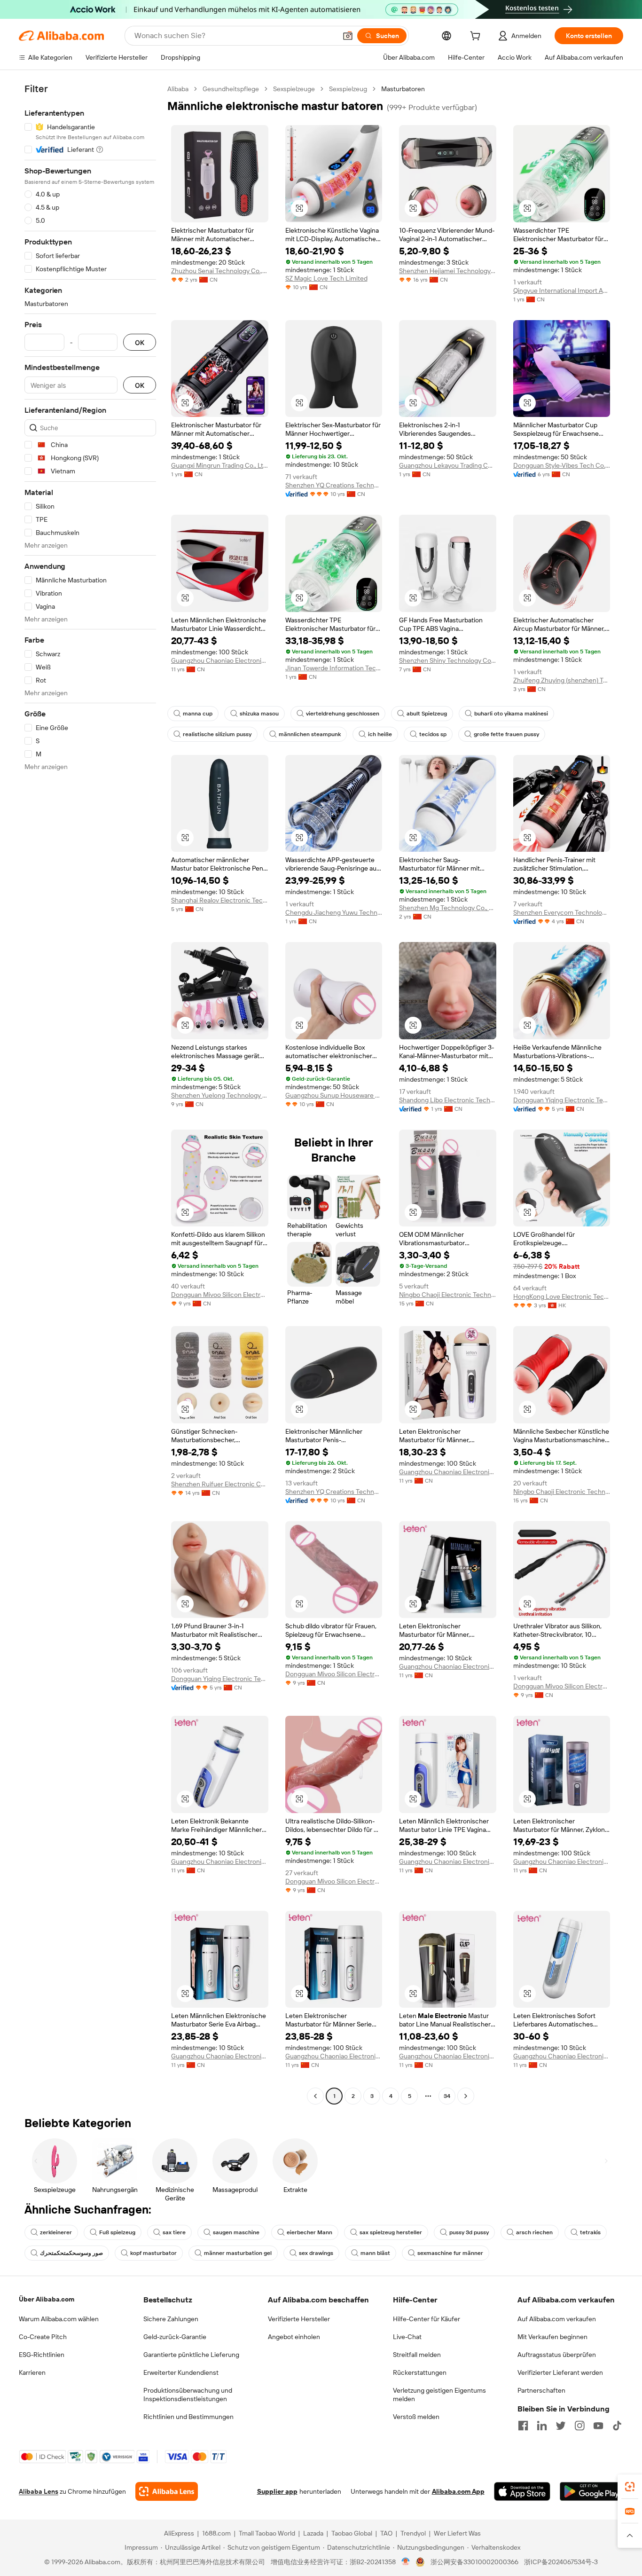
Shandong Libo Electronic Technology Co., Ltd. (448, 1100)
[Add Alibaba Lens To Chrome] (167, 2491)
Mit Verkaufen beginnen (552, 2337)
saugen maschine (236, 2232)
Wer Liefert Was (457, 2533)
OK (140, 342)
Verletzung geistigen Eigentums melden (439, 2395)
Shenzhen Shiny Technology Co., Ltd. (448, 660)
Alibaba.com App (458, 2491)
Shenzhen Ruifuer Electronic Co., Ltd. (220, 1484)
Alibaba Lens (39, 2491)
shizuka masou (259, 714)
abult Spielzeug (427, 714)
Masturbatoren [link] (403, 89)
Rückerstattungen (420, 2372)
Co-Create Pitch (43, 2337)
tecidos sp (433, 734)
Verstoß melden (416, 2417)
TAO (386, 2533)
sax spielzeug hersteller (391, 2232)
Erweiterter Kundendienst (181, 2372)
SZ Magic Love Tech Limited (326, 278)
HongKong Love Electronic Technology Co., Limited (562, 1296)
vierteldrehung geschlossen (343, 714)
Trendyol (413, 2533)
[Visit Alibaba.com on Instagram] (579, 2426)
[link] (630, 2487)
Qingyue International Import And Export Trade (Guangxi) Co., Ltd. (562, 291)
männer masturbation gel (238, 2253)
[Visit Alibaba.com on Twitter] (561, 2426)
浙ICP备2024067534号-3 (561, 2562)
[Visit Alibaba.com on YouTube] (598, 2426)
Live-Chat (407, 2337)
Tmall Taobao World (267, 2533)
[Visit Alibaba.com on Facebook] (523, 2426)
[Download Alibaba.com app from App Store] (522, 2491)
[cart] (477, 37)
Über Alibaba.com (47, 2299)
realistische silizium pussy (217, 734)
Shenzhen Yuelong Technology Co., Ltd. (220, 1095)
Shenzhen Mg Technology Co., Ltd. (448, 908)
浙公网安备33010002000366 (474, 2562)
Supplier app (277, 2491)
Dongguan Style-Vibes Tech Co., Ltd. (562, 465)
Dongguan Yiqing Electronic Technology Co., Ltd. (562, 1100)
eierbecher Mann (309, 2232)
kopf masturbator (153, 2253)
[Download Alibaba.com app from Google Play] (591, 2491)
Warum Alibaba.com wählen (59, 2319)
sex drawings (316, 2253)
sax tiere (174, 2232)
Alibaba (178, 89)
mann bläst (375, 2253)
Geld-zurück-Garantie (175, 2337)
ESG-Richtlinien (42, 2355)
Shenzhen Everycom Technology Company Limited (562, 912)
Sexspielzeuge (294, 89)
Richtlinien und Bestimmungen (188, 2417)
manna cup (198, 714)
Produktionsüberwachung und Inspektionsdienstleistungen (188, 2395)
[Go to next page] (466, 2096)
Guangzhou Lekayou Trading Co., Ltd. (448, 465)
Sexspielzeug (348, 89)
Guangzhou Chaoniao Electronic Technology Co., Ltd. (220, 660)
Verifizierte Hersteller (299, 2319)
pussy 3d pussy (469, 2232)
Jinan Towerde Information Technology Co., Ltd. (334, 668)
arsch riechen (534, 2232)
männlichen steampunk (310, 734)
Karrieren (32, 2372)
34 (447, 2096)
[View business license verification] (406, 2562)
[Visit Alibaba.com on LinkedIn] (542, 2426)
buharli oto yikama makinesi (511, 714)
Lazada (313, 2533)
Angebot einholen (294, 2337)
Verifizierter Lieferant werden (560, 2372)
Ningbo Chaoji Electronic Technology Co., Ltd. (448, 1295)
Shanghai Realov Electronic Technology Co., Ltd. (220, 900)
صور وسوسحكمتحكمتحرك (71, 2253)
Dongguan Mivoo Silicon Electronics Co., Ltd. (220, 1295)
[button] (348, 36)
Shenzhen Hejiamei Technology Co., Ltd (448, 271)
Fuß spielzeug (117, 2232)
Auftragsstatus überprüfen (557, 2355)
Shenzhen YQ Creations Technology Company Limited (334, 485)
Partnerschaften (541, 2390)
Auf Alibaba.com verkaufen (557, 2319)
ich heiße (380, 734)
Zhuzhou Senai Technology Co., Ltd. (220, 271)
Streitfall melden (417, 2355)
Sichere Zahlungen (171, 2319)
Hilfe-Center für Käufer (427, 2319)
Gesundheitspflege (231, 89)
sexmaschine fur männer (450, 2253)
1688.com (216, 2533)
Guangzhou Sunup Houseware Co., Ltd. (334, 1095)
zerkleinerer (56, 2232)
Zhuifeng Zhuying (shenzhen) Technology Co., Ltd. (562, 680)
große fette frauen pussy (506, 734)
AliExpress (179, 2533)
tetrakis (590, 2232)
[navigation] (90, 1094)
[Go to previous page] (315, 2096)
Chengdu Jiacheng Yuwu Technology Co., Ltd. (334, 912)
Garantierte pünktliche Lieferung (191, 2355)
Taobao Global (352, 2533)
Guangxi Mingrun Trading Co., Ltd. (220, 465)
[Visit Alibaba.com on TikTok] (617, 2426)
